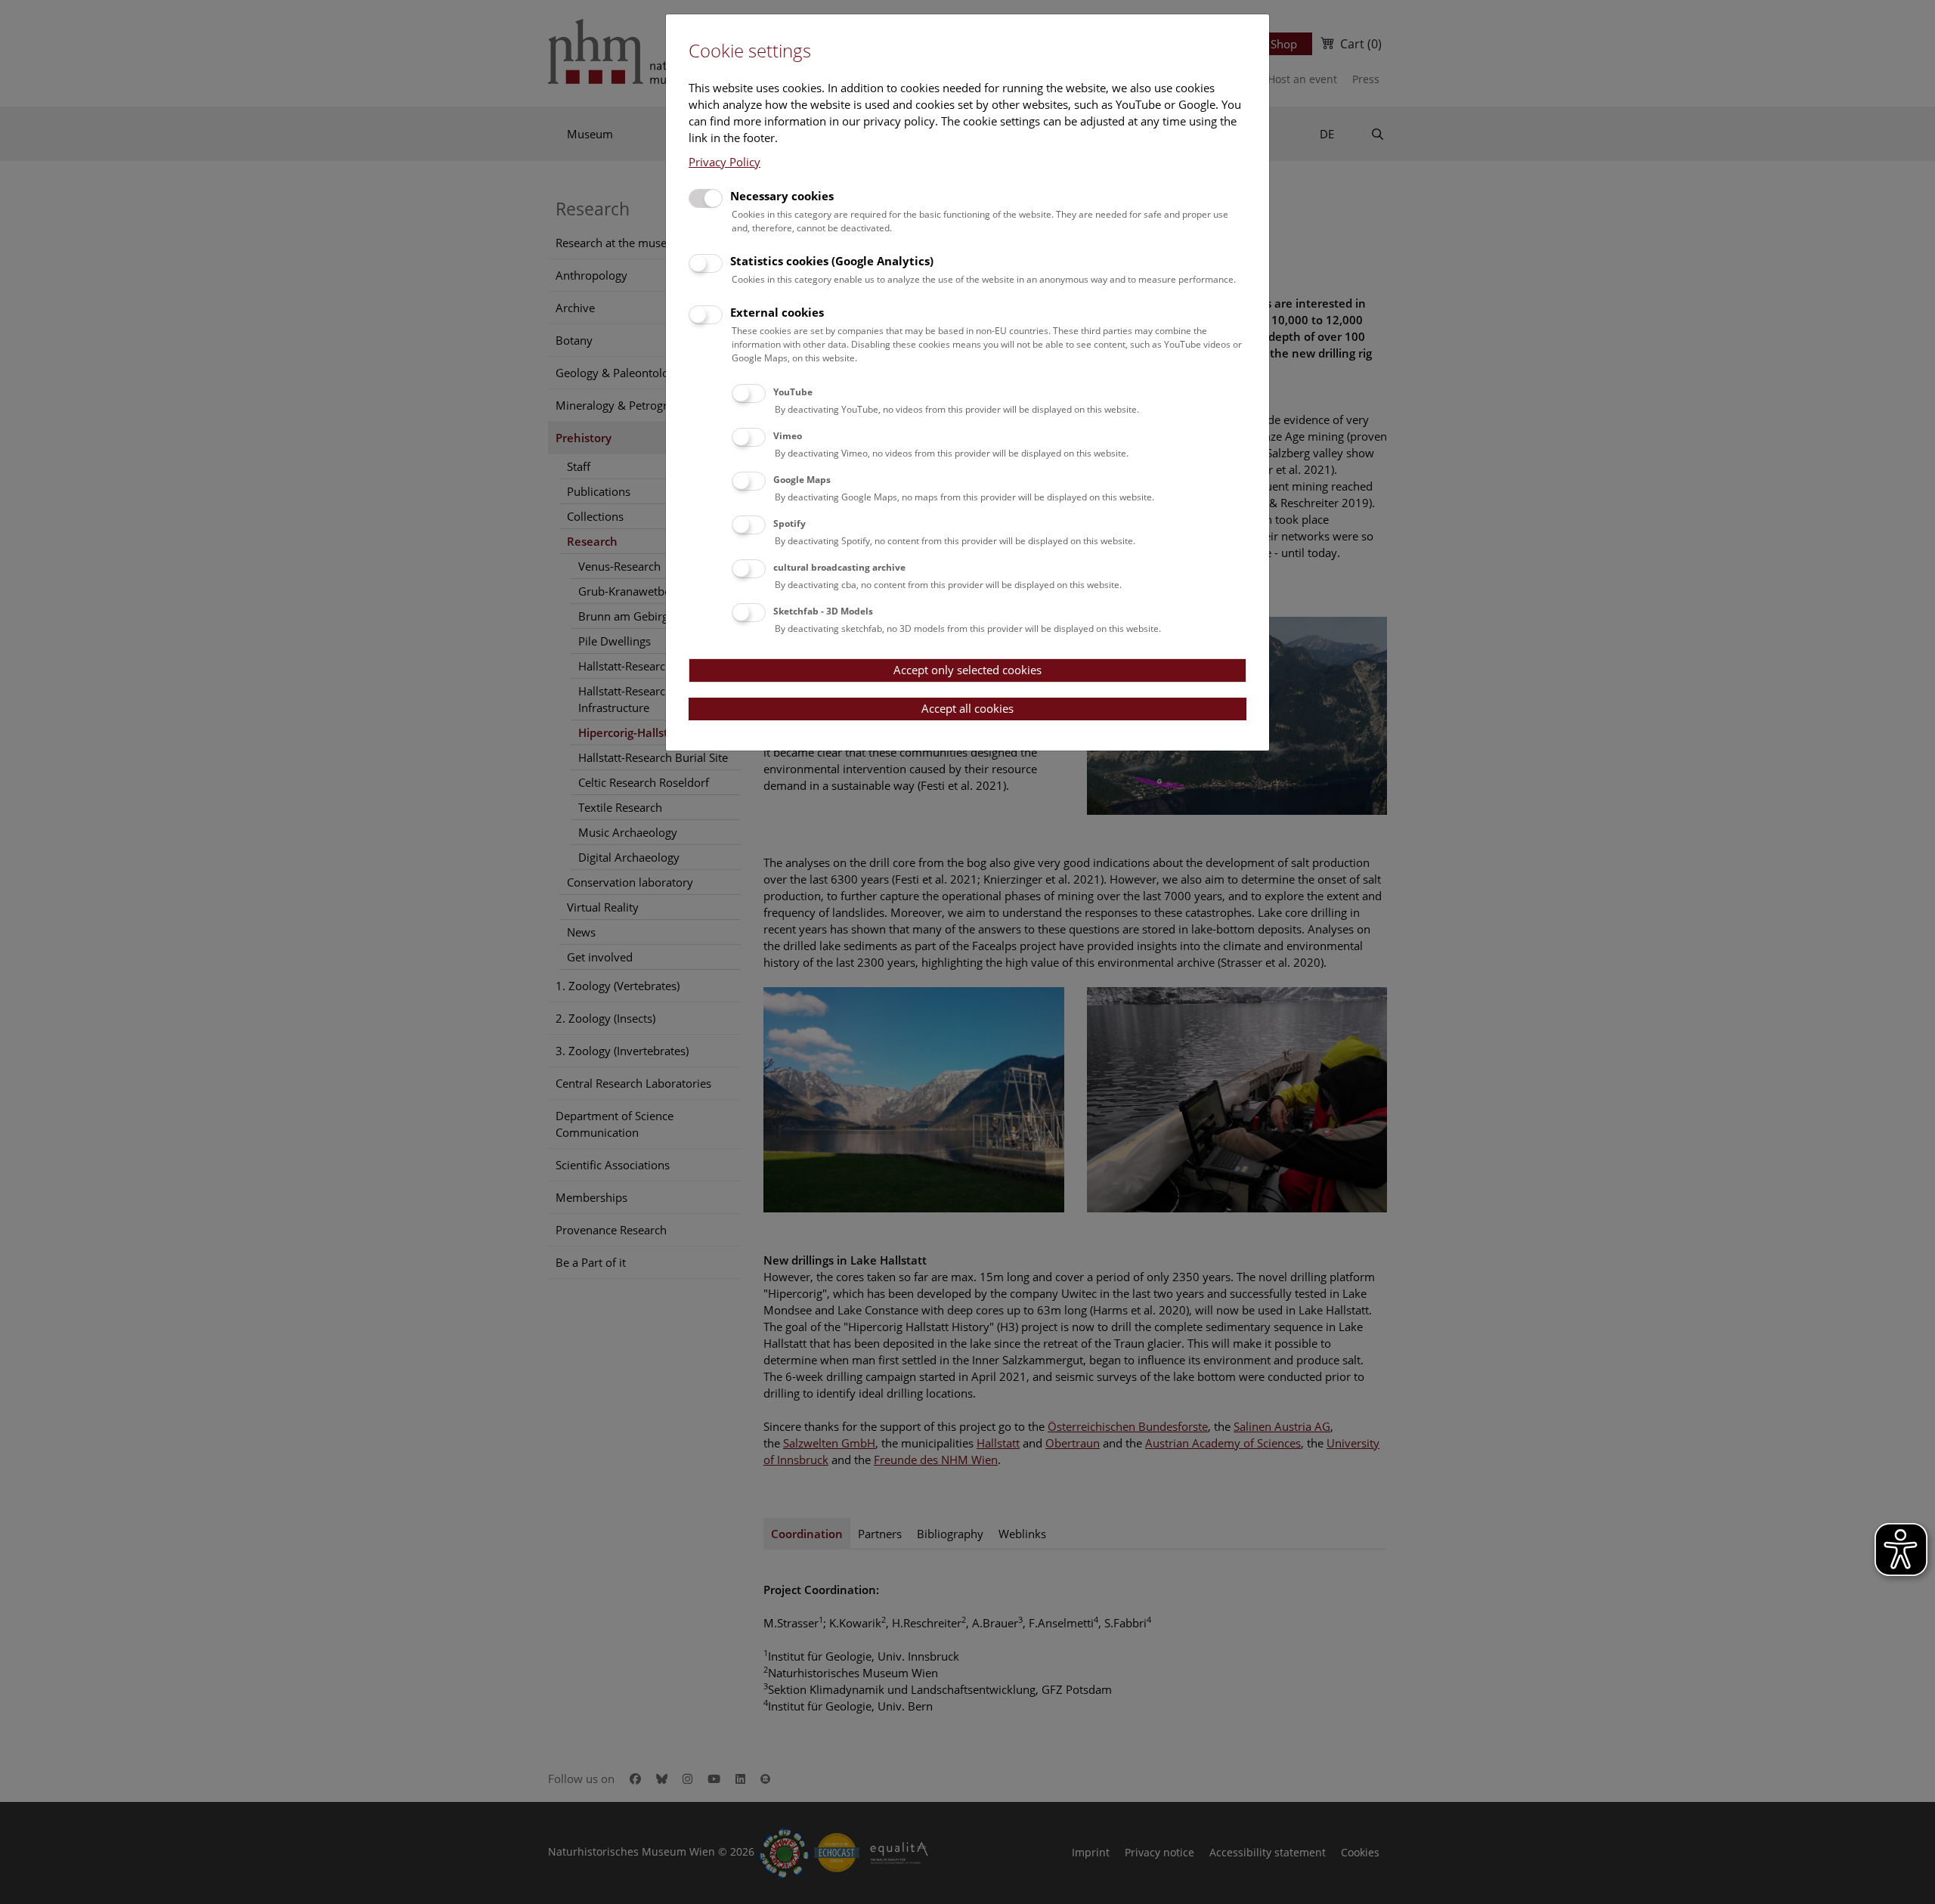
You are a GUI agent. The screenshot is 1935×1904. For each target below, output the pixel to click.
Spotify (789, 523)
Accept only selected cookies (967, 670)
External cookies (777, 312)
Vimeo (788, 436)
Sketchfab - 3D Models (823, 611)
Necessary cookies (782, 196)
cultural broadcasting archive (839, 567)
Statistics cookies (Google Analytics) (832, 261)
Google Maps (802, 480)
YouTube (793, 392)
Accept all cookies (967, 708)
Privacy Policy (724, 162)
